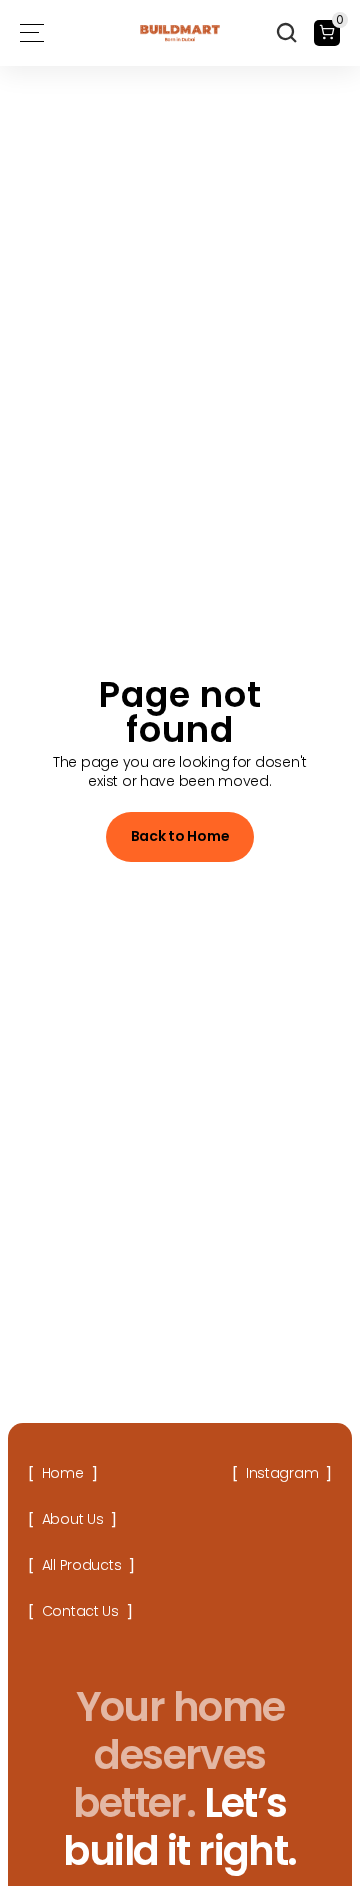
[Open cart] (327, 33)
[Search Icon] (287, 33)
